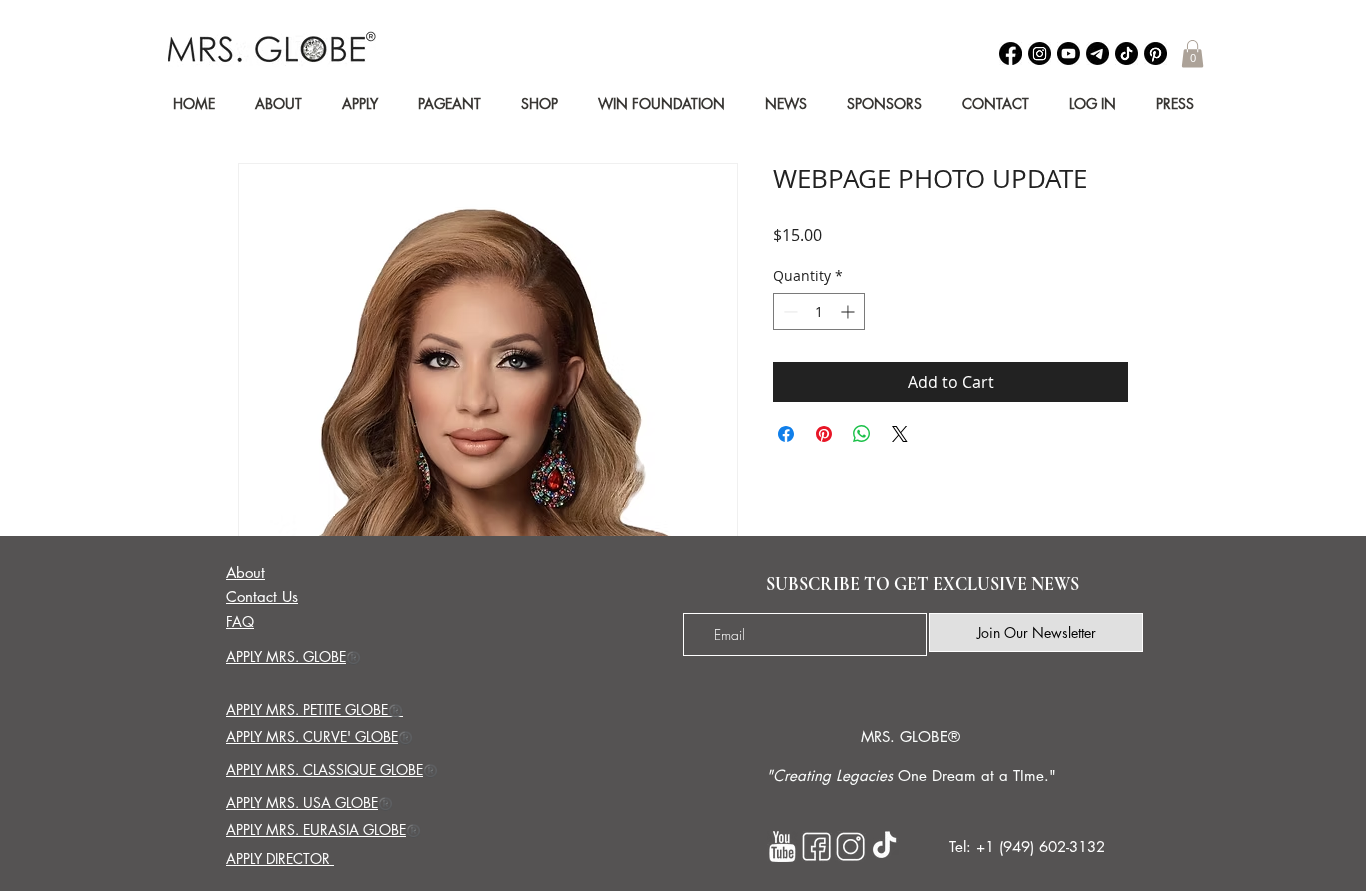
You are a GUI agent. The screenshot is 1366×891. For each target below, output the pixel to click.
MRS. (878, 736)
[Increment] (849, 311)
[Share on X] (900, 434)
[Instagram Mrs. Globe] (850, 846)
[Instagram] (1039, 53)
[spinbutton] (819, 311)
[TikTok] (1126, 53)
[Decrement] (788, 311)
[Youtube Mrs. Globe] (782, 846)
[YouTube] (1068, 53)
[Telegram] (1097, 53)
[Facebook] (1010, 53)
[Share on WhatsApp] (862, 434)
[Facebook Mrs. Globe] (816, 846)
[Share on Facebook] (786, 434)
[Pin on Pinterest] (824, 434)
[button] (1192, 53)
